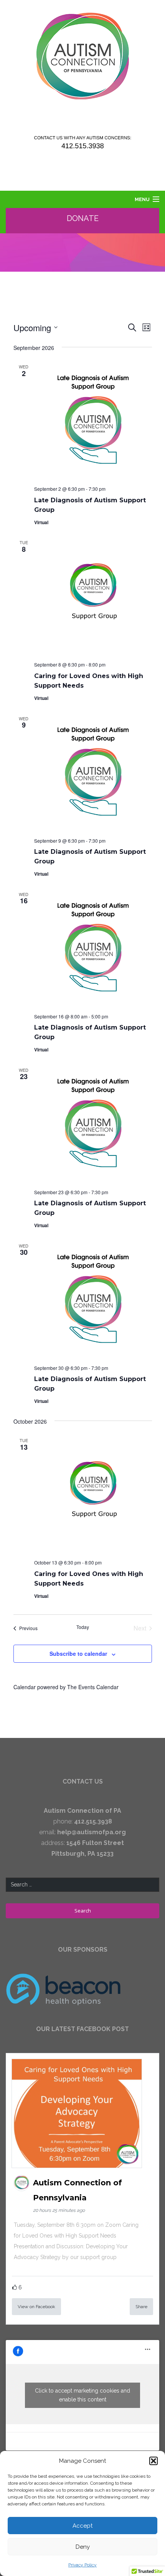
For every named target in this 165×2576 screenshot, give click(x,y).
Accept (82, 2526)
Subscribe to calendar (78, 1654)
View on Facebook (36, 2307)
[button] (153, 2461)
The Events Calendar (93, 1687)
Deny (83, 2547)
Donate (83, 218)
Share (141, 2307)
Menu (142, 199)
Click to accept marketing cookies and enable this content (82, 2395)
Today (83, 1627)
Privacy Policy (82, 2565)
